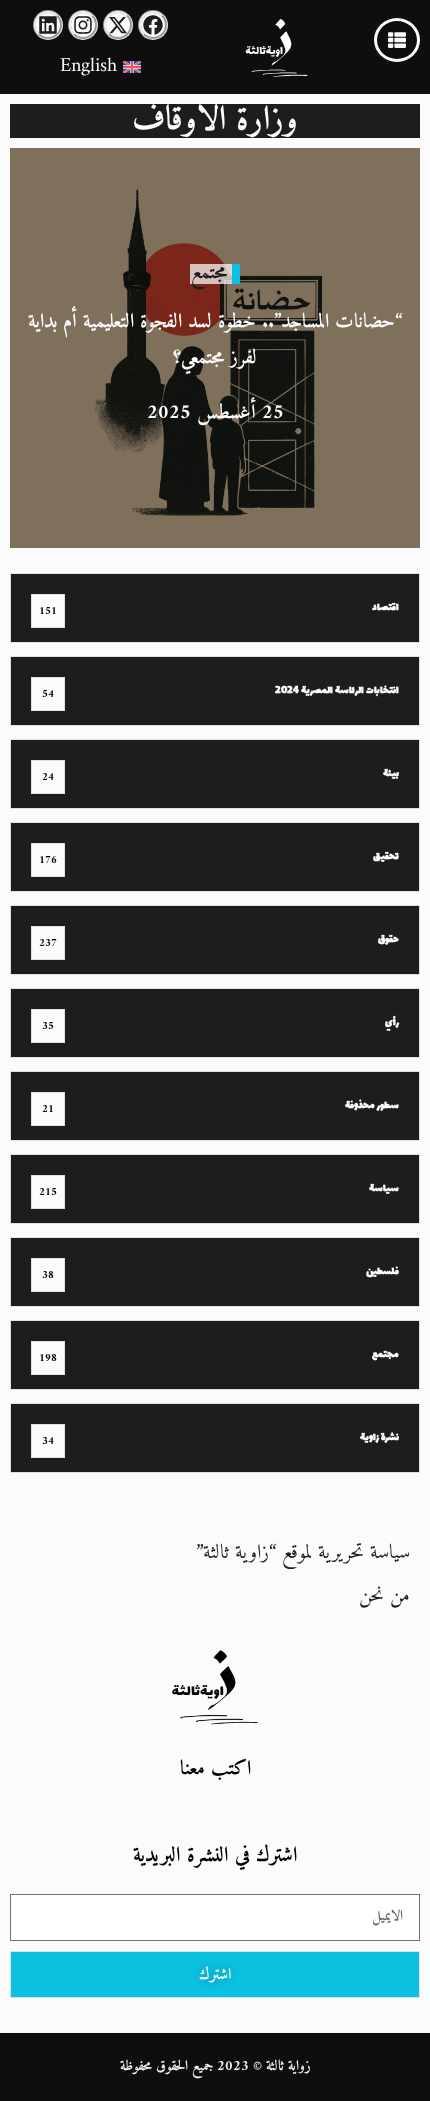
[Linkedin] (48, 25)
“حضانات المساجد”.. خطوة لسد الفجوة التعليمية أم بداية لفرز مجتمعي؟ (215, 340)
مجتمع (209, 273)
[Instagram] (83, 25)
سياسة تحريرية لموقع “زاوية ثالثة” (303, 1553)
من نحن (384, 1596)
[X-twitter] (118, 25)
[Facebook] (153, 25)
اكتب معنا (215, 1769)
